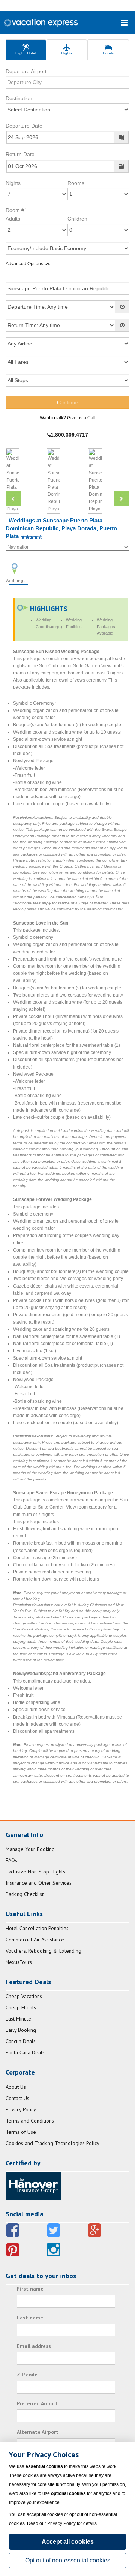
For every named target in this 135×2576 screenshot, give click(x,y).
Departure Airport (26, 71)
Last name (30, 2318)
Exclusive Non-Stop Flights (35, 1872)
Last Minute (18, 2019)
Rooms (76, 183)
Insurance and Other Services (39, 1883)
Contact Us (17, 2098)
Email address (34, 2346)
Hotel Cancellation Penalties (37, 1928)
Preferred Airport (37, 2403)
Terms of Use (21, 2132)
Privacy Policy (21, 2109)
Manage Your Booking (30, 1849)
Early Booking (21, 2030)
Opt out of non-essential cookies (68, 2560)
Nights (13, 183)
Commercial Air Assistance (35, 1940)
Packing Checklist (25, 1894)
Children (77, 219)
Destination (19, 98)
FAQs (11, 1860)
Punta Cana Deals (25, 2052)
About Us (16, 2087)
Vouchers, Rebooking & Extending (43, 1951)
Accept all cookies (68, 2542)
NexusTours (19, 1962)
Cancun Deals (21, 2041)
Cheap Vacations (24, 1996)
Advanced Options (24, 264)
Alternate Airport (38, 2432)
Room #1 (16, 210)
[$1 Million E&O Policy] (33, 2185)
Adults (13, 219)
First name (30, 2289)
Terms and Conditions (30, 2121)
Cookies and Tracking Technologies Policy (52, 2143)
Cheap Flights (21, 2007)
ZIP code (27, 2375)
